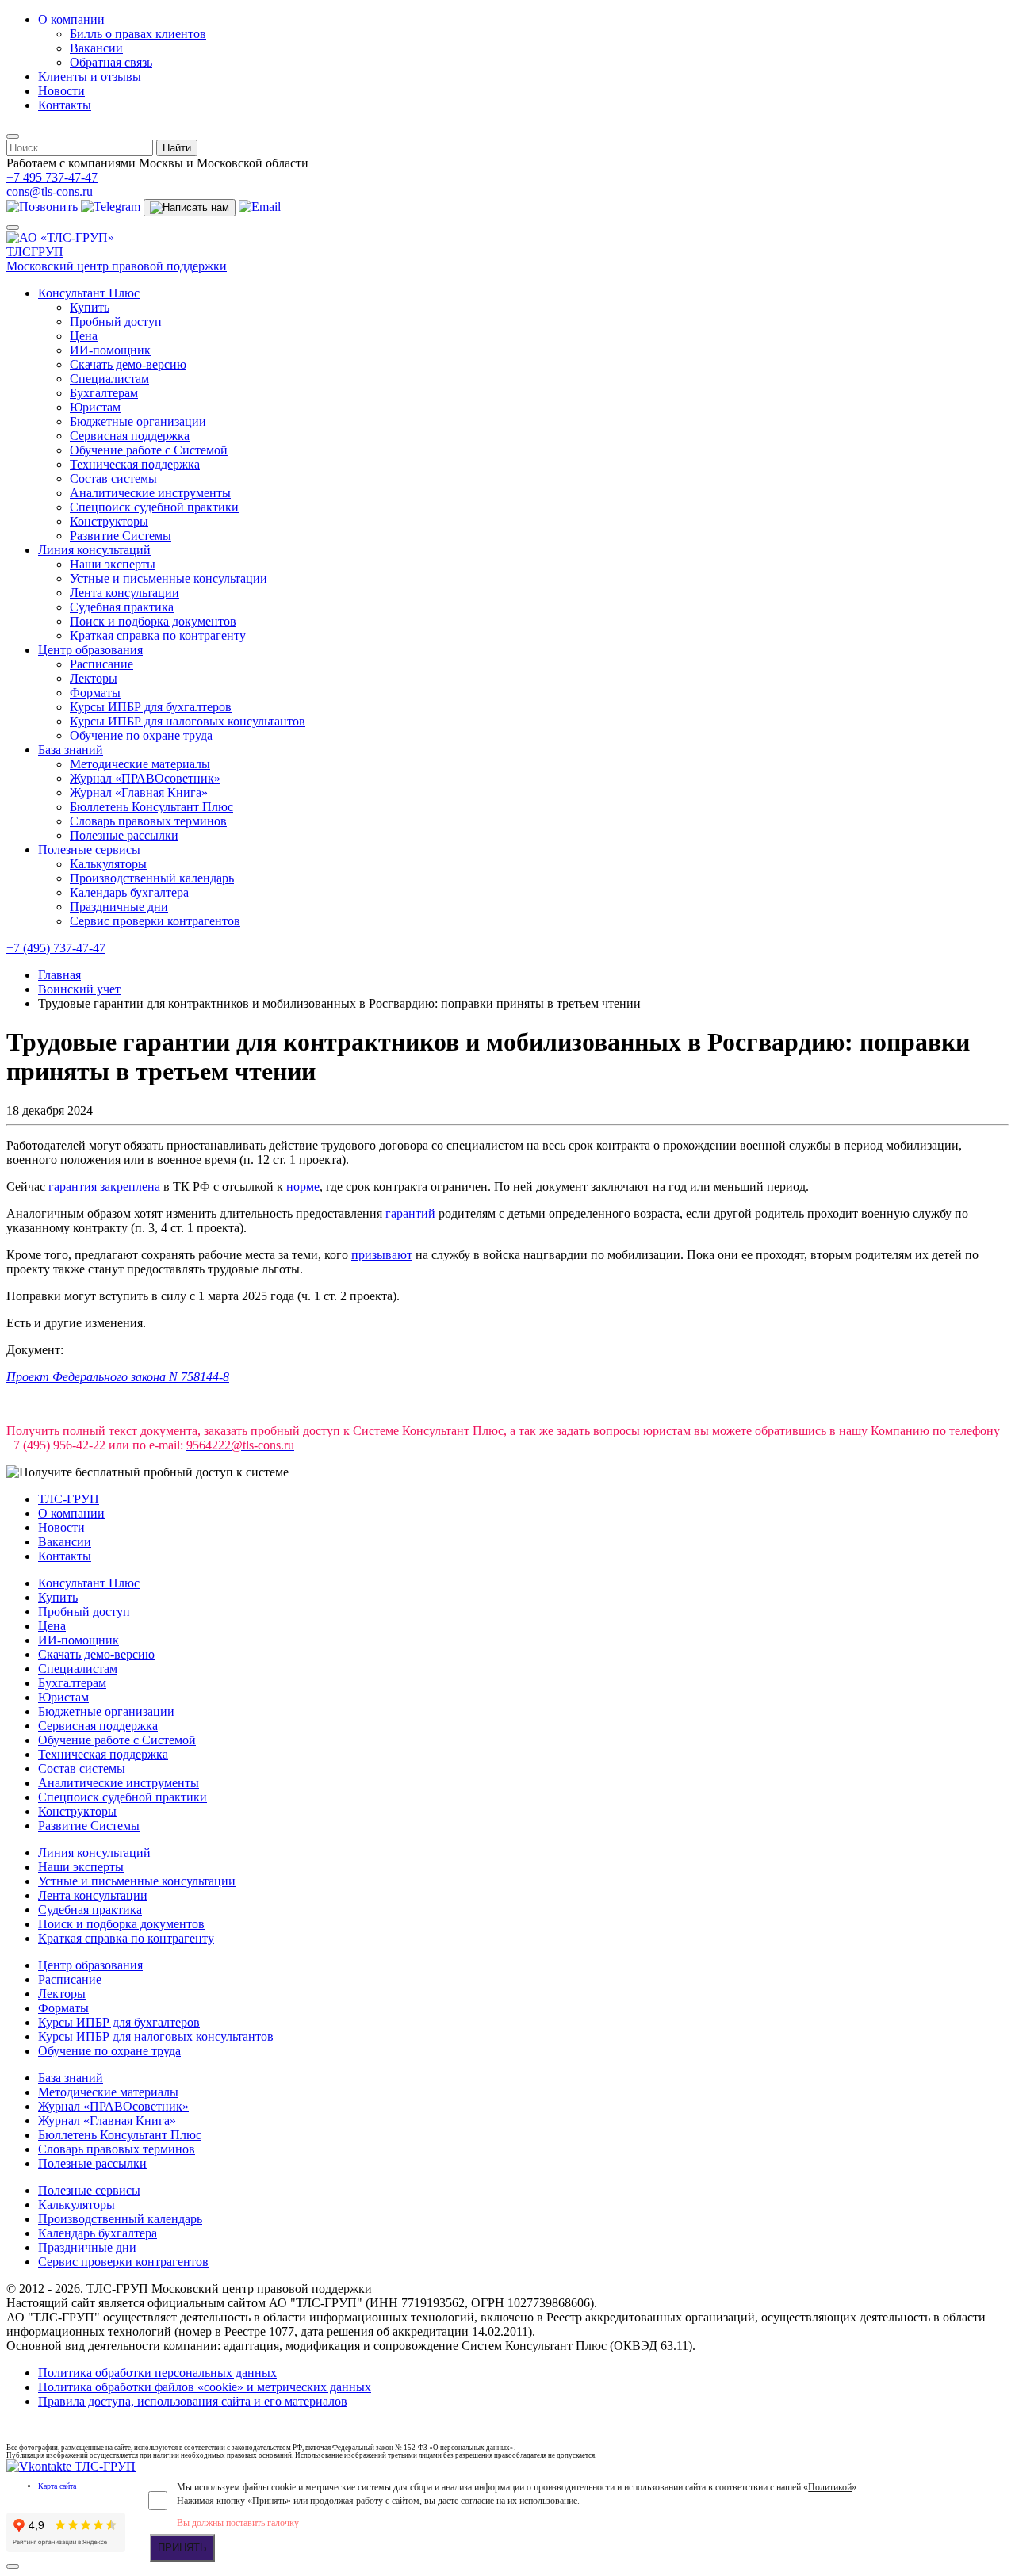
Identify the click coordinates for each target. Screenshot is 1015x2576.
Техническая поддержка (135, 464)
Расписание (101, 664)
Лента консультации (124, 593)
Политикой (830, 2487)
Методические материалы (140, 764)
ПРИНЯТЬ (182, 2548)
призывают (382, 1255)
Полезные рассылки (124, 835)
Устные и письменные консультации (169, 578)
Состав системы (113, 478)
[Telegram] (112, 207)
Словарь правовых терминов (148, 821)
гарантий (410, 1213)
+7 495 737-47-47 (52, 177)
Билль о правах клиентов (138, 34)
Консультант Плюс (89, 293)
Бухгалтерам (104, 393)
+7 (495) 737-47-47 (56, 948)
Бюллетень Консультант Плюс (151, 807)
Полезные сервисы (89, 850)
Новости (61, 91)
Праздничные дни (119, 907)
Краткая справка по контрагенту (158, 635)
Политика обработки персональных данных (157, 2373)
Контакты (65, 105)
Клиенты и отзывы (90, 77)
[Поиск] (13, 136)
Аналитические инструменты (150, 493)
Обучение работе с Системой (149, 450)
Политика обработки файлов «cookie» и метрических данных (205, 2387)
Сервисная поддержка (130, 436)
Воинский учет (79, 989)
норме (303, 1187)
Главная (59, 975)
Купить (90, 307)
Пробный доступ (116, 322)
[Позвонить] (44, 207)
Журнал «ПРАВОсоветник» (145, 778)
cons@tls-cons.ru (50, 191)
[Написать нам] (190, 208)
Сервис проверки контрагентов (155, 921)
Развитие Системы (121, 536)
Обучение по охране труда (141, 735)
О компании (71, 19)
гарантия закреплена (104, 1187)
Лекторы (94, 678)
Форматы (95, 693)
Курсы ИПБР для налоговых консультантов (188, 721)
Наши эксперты (113, 564)
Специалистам (109, 379)
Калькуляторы (108, 864)
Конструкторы (109, 521)
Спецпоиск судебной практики (154, 507)
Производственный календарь (152, 878)
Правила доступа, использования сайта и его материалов (193, 2401)
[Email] (260, 207)
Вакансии (96, 48)
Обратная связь (111, 62)
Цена (84, 336)
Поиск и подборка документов (153, 621)
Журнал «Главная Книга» (139, 792)
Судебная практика (122, 607)
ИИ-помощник (110, 350)
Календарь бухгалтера (129, 892)
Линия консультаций (94, 550)
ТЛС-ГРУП (69, 1499)
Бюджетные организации (138, 421)
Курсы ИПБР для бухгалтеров (151, 707)
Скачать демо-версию (128, 364)
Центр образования (90, 650)
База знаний (71, 750)
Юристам (95, 407)
